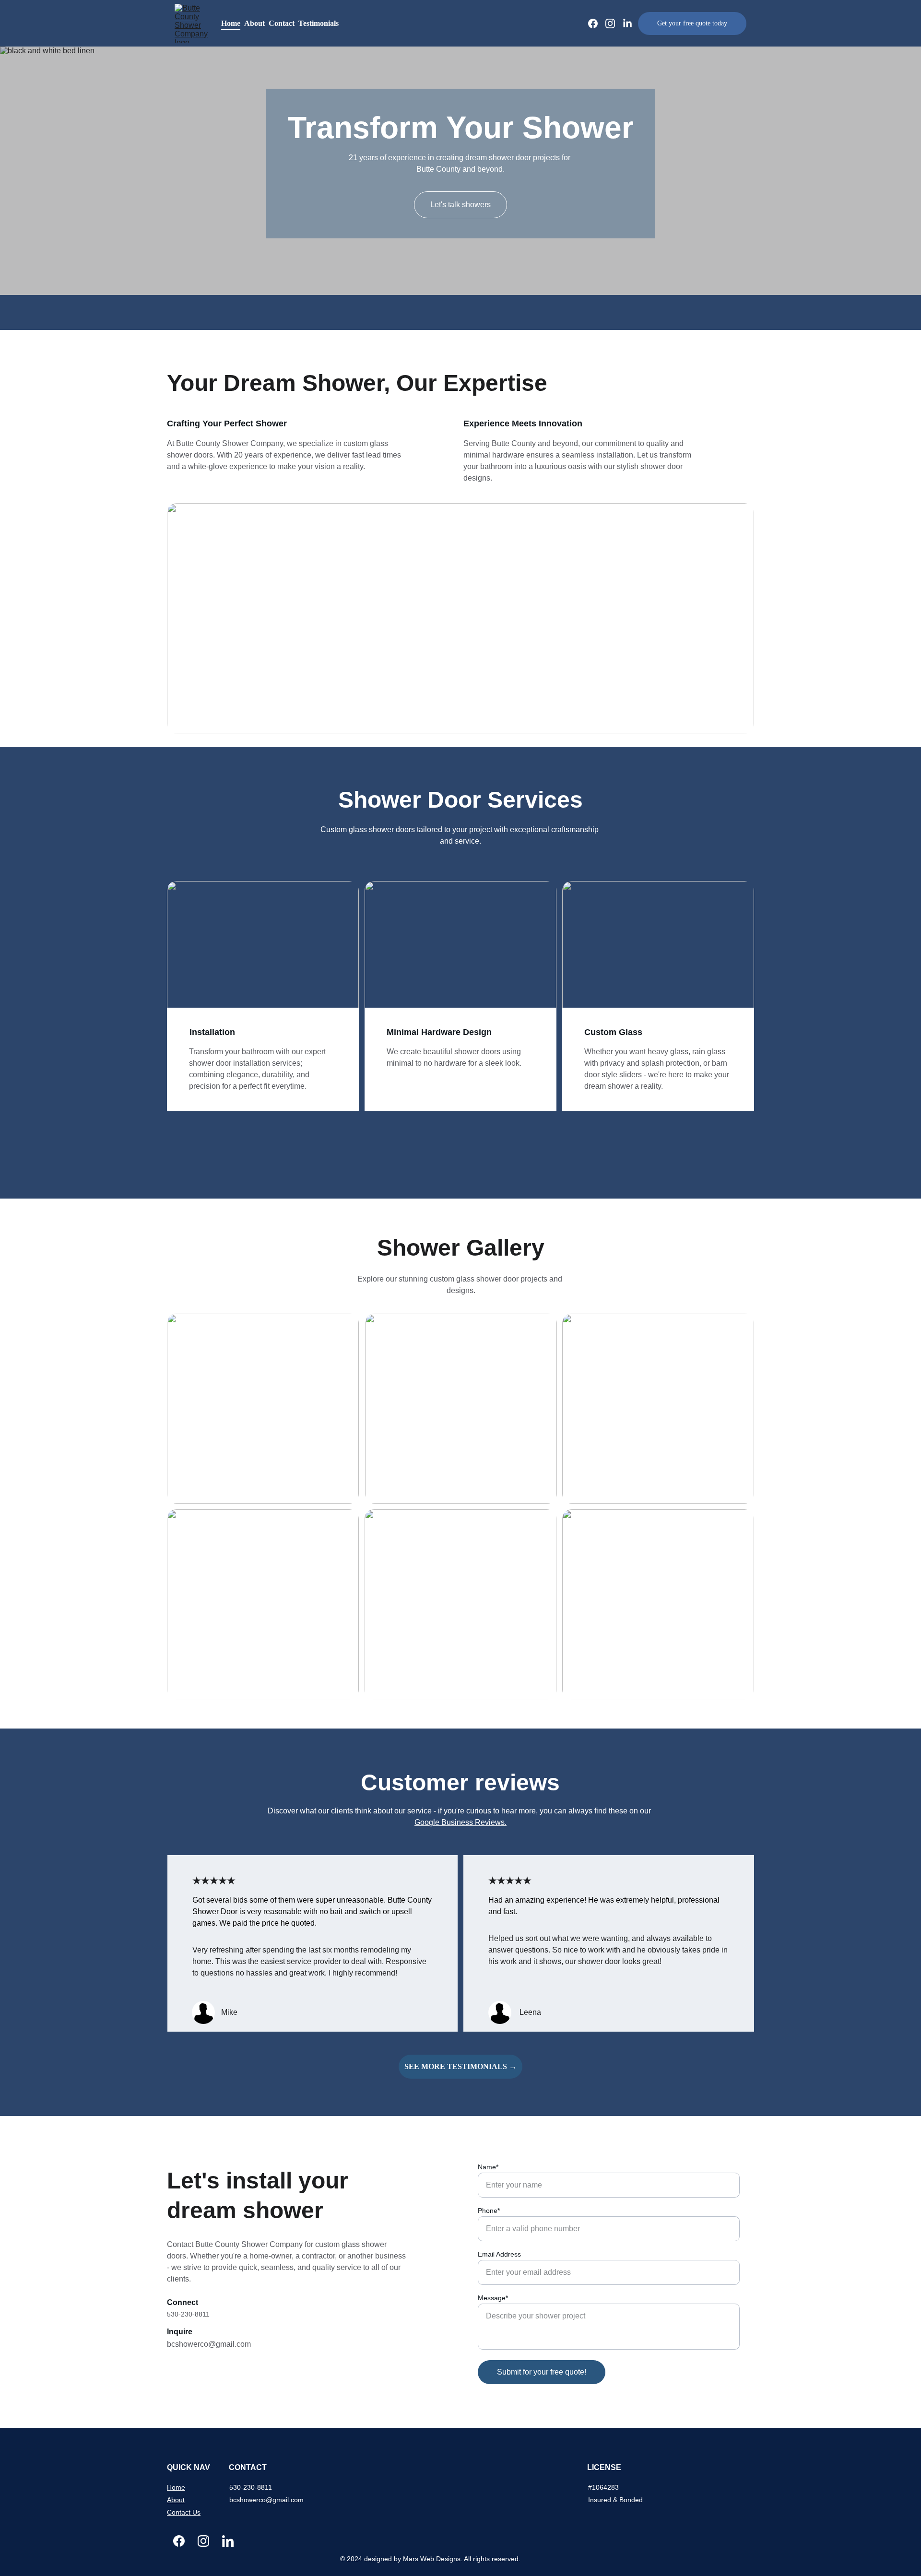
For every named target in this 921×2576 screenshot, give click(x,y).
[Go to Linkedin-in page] (627, 24)
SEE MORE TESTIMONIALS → (460, 2066)
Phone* (489, 2211)
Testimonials (319, 23)
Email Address (499, 2254)
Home (231, 23)
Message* (493, 2298)
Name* (488, 2167)
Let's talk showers (460, 205)
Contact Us (184, 2512)
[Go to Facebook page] (597, 24)
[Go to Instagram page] (614, 24)
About (254, 23)
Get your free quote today (692, 23)
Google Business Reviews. (460, 1822)
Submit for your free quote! (542, 2372)
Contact (282, 23)
